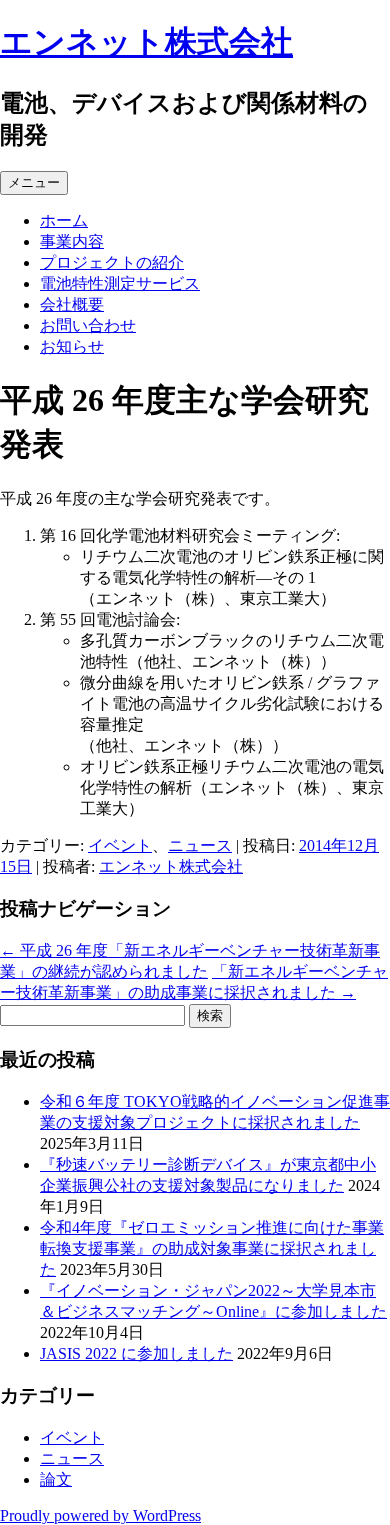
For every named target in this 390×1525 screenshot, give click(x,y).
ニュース (200, 845)
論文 (56, 1479)
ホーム (64, 220)
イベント (120, 845)
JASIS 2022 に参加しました (136, 1353)
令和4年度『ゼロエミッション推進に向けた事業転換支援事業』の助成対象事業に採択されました (212, 1248)
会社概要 (72, 304)
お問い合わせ (88, 325)
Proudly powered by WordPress (100, 1515)
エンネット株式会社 (146, 42)
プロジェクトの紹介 (112, 262)
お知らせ (72, 346)
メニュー (34, 182)
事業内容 (72, 241)
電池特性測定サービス (120, 283)
